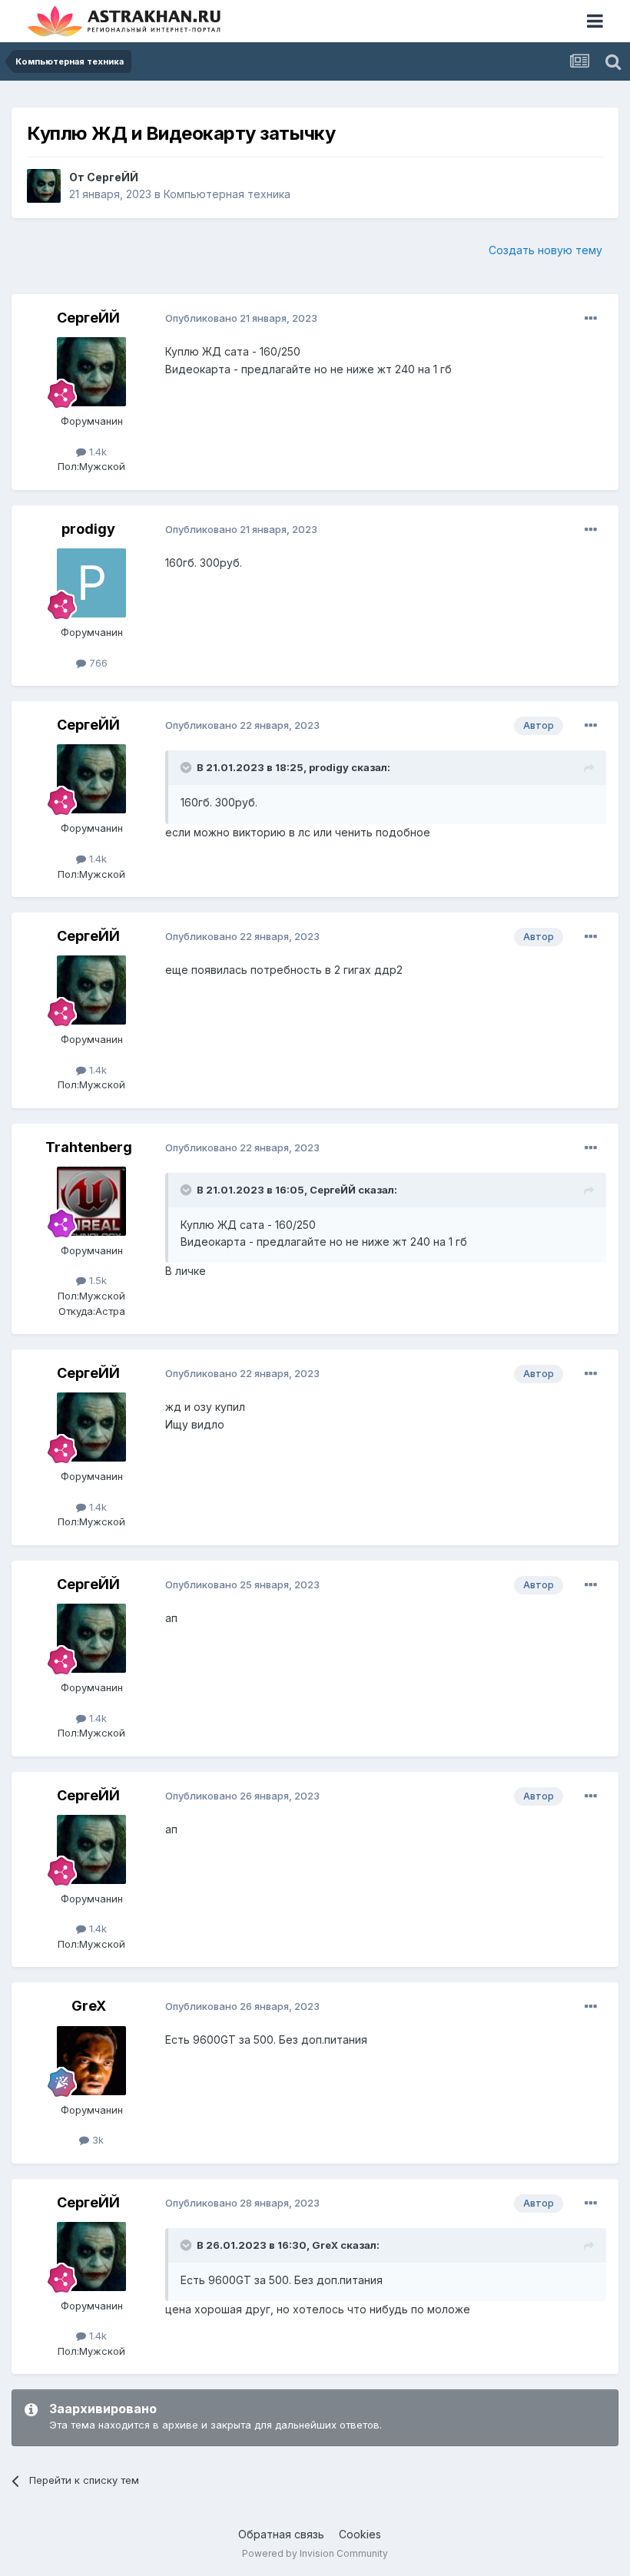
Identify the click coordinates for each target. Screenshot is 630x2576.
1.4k (96, 452)
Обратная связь (281, 2534)
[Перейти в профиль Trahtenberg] (91, 1201)
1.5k (96, 1280)
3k (96, 2140)
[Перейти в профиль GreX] (91, 2061)
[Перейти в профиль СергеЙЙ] (44, 186)
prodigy (88, 529)
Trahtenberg (89, 1147)
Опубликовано (241, 318)
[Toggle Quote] (187, 767)
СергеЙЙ (113, 177)
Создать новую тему (545, 250)
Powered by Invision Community (315, 2553)
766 (97, 663)
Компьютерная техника (227, 194)
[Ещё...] (591, 319)
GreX (89, 2006)
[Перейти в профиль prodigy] (91, 583)
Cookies (360, 2534)
